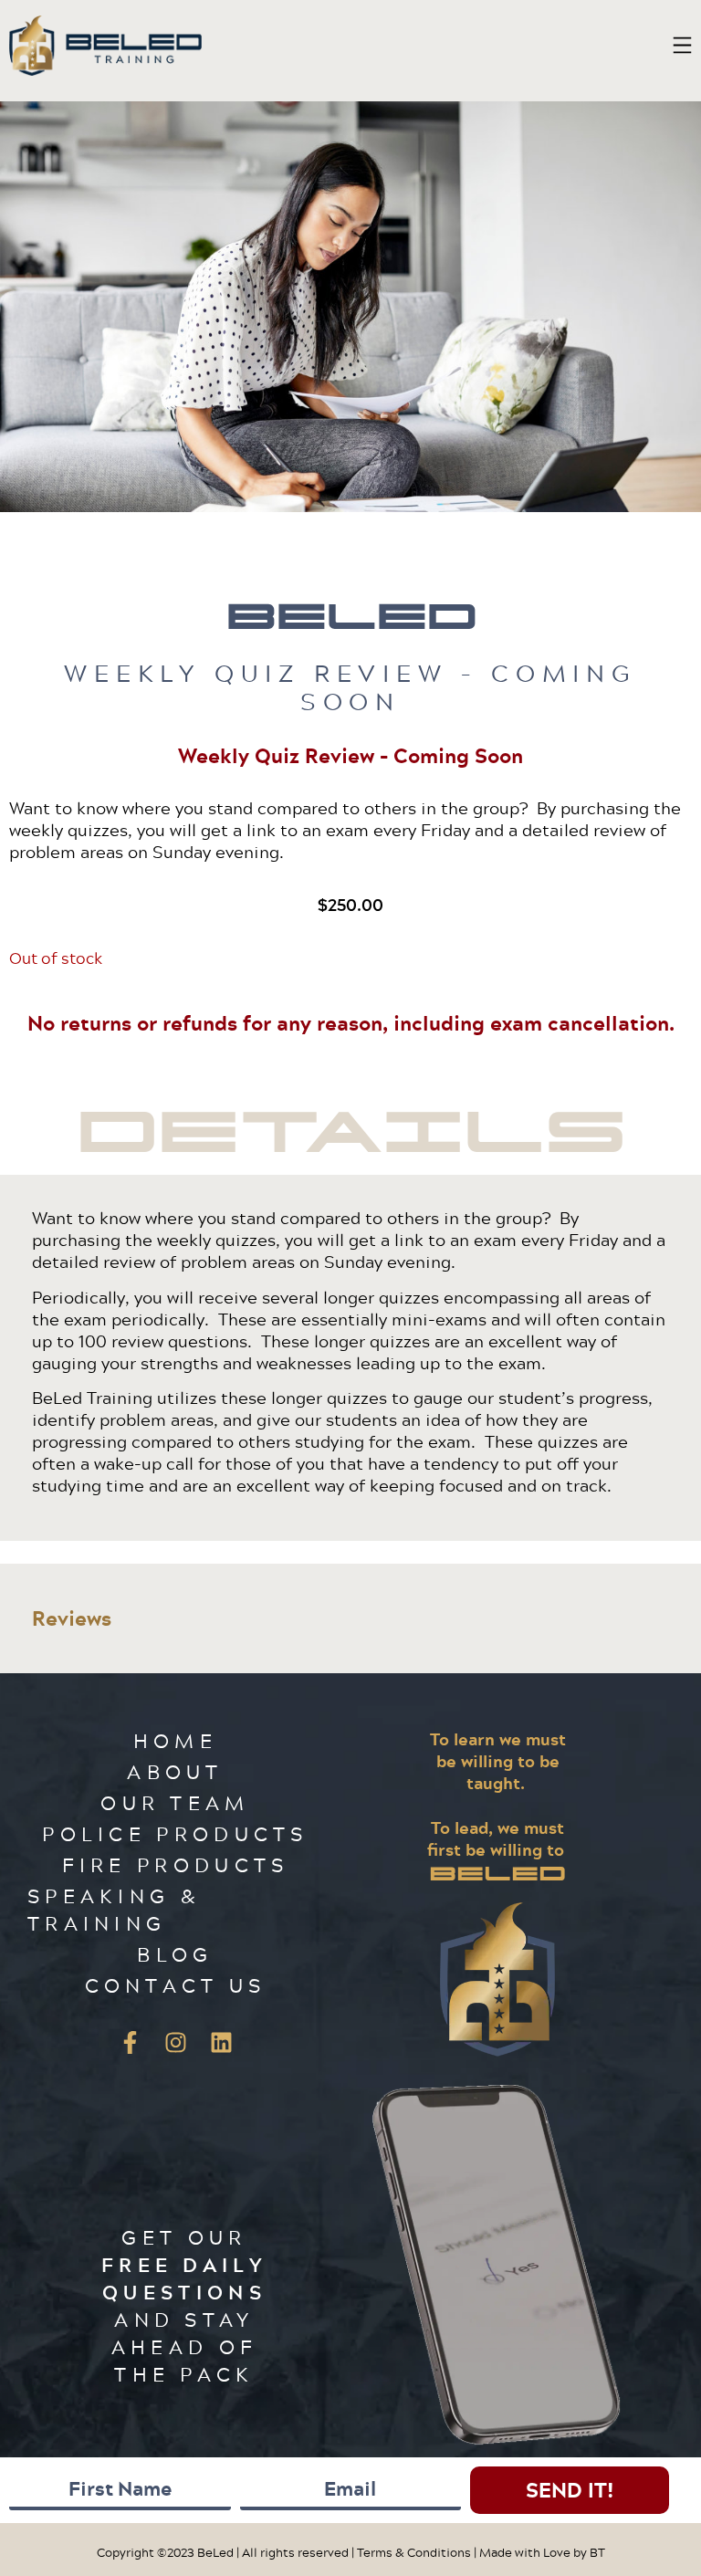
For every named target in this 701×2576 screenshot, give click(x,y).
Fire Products (176, 1864)
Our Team (175, 1802)
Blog (175, 1954)
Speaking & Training (114, 1909)
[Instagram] (175, 2042)
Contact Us (176, 1985)
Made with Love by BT (542, 2552)
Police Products (175, 1833)
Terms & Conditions (414, 2552)
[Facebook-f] (130, 2042)
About (175, 1771)
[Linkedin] (221, 2042)
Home (175, 1740)
